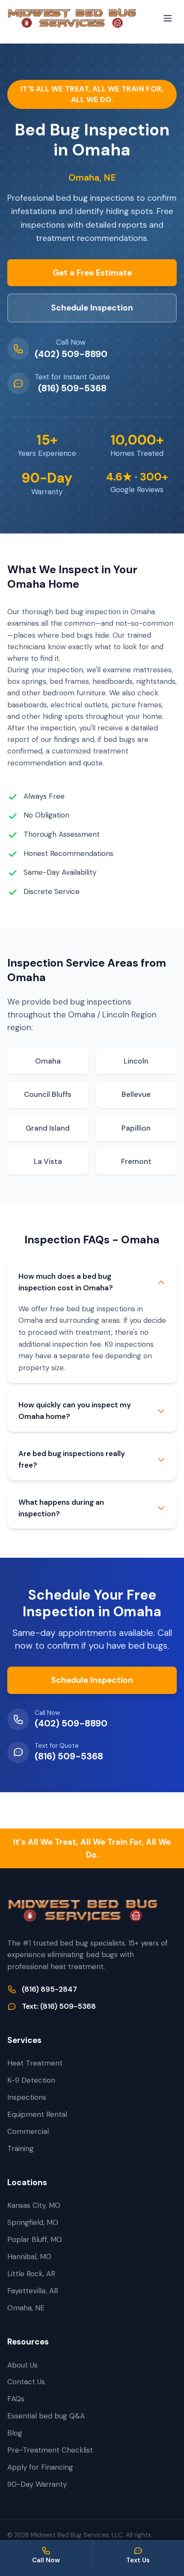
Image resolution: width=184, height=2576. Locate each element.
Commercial (28, 2131)
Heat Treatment (35, 2063)
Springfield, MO (33, 2222)
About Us (22, 2365)
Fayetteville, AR (33, 2291)
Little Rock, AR (31, 2274)
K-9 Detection (31, 2080)
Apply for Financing (40, 2467)
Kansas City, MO (34, 2205)
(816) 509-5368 (72, 388)
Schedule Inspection (92, 308)
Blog (15, 2433)
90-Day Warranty (37, 2484)
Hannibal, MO (29, 2257)
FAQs (16, 2399)
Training (21, 2148)
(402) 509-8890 (71, 354)
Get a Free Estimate (92, 273)
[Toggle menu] (168, 18)
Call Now (46, 2560)
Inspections (27, 2097)
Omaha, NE (26, 2308)
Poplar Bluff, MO (35, 2239)
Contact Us (26, 2382)
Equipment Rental (37, 2114)
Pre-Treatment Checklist (50, 2450)
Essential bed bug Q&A (46, 2416)
